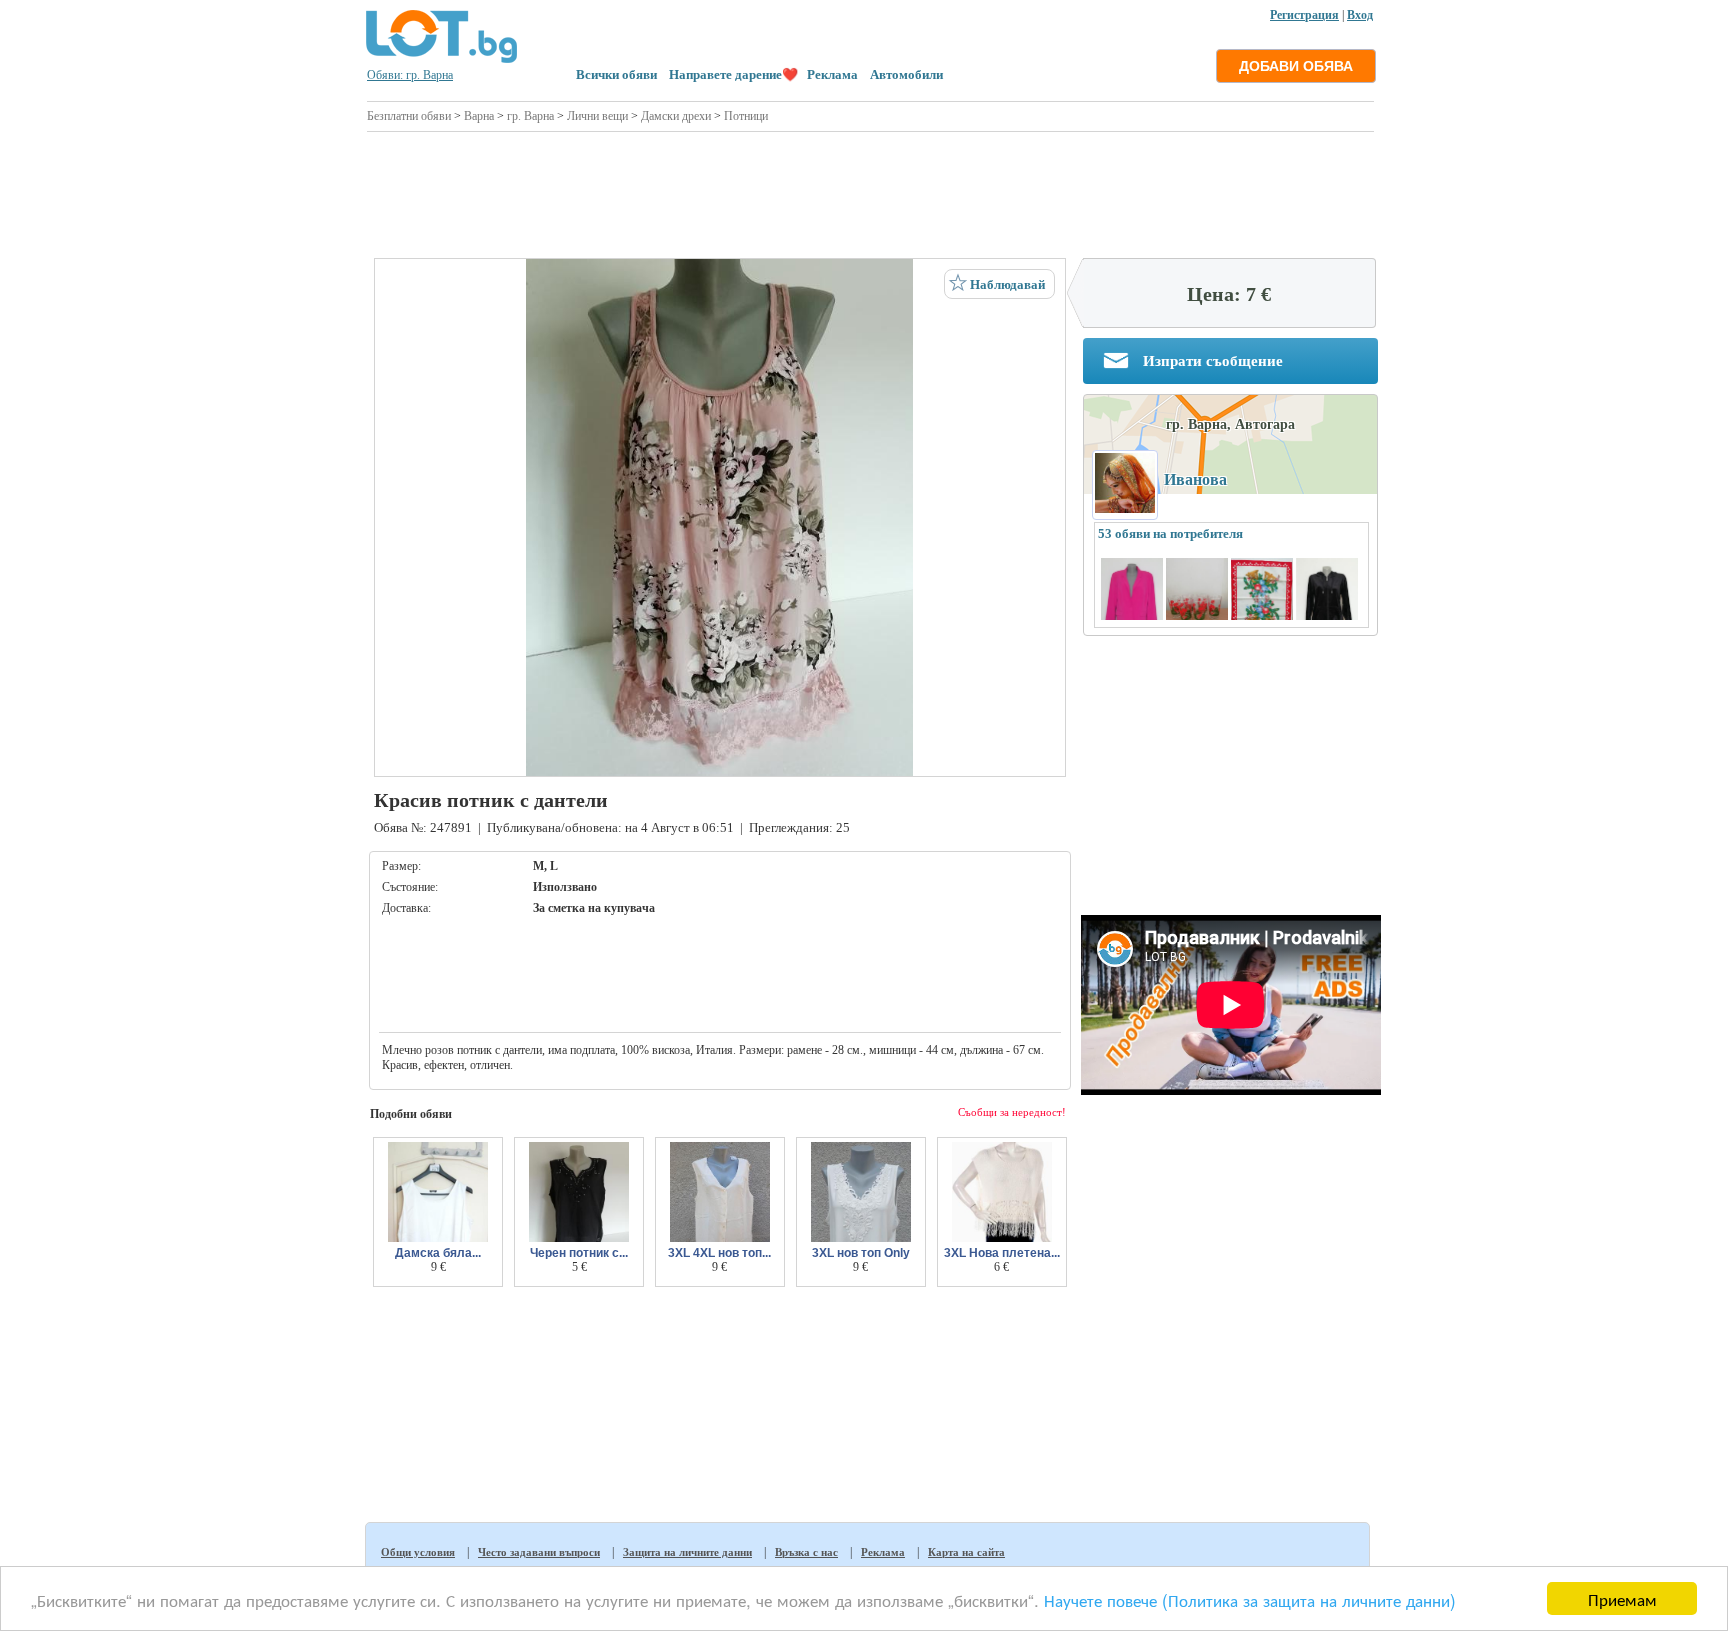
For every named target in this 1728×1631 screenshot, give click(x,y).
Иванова (1195, 479)
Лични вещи (597, 116)
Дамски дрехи (676, 116)
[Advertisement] (870, 192)
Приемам (1622, 1598)
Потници (746, 116)
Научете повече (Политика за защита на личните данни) (1250, 1599)
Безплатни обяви (409, 116)
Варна (479, 116)
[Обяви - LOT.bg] (441, 60)
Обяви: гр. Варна (410, 75)
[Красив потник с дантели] (720, 517)
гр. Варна (530, 116)
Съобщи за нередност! (1012, 1112)
